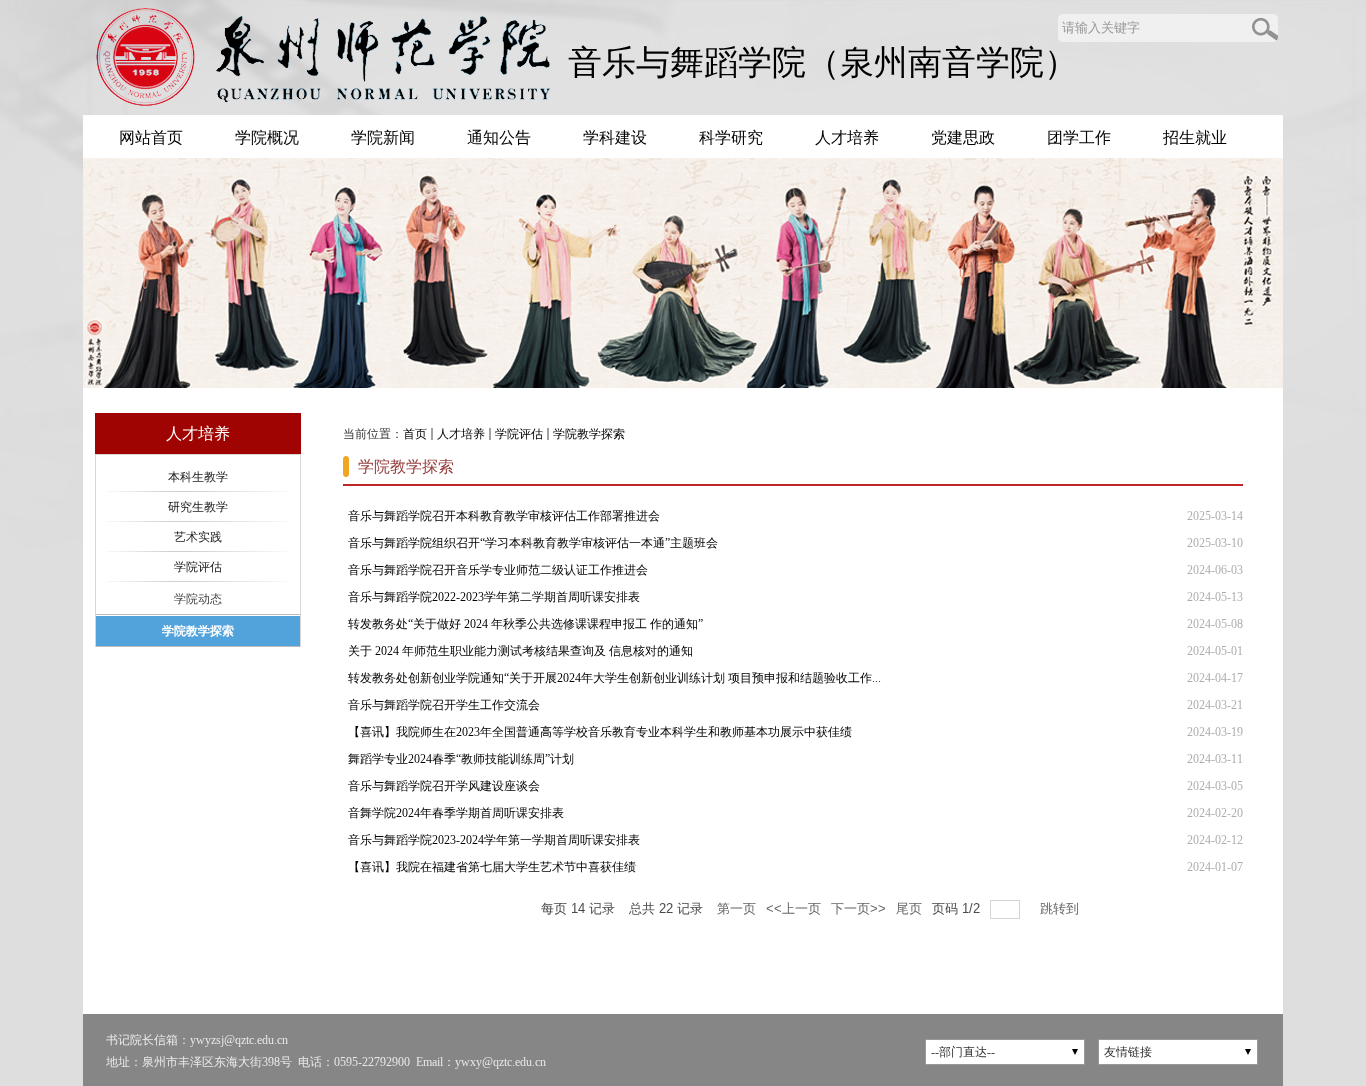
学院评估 (519, 434)
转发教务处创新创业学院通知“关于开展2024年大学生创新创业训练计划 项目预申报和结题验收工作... (614, 678)
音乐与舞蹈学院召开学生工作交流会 (444, 705)
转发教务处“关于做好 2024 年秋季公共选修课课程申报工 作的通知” (525, 624)
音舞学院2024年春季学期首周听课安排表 (456, 813)
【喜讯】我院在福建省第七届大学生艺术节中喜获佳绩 (492, 867)
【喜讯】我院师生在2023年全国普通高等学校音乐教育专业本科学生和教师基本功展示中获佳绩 (600, 732)
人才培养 (461, 434)
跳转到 (1061, 908)
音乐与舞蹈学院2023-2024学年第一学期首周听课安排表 (494, 840)
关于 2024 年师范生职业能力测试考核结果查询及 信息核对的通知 (520, 651)
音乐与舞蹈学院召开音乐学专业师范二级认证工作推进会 (498, 570)
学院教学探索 (589, 434)
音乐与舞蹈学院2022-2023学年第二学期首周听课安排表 (494, 597)
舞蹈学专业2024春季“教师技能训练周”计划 (461, 759)
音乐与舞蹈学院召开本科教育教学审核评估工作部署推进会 (504, 516)
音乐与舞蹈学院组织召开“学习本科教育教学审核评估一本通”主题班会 (533, 543)
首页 (415, 434)
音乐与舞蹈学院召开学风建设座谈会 (444, 786)
